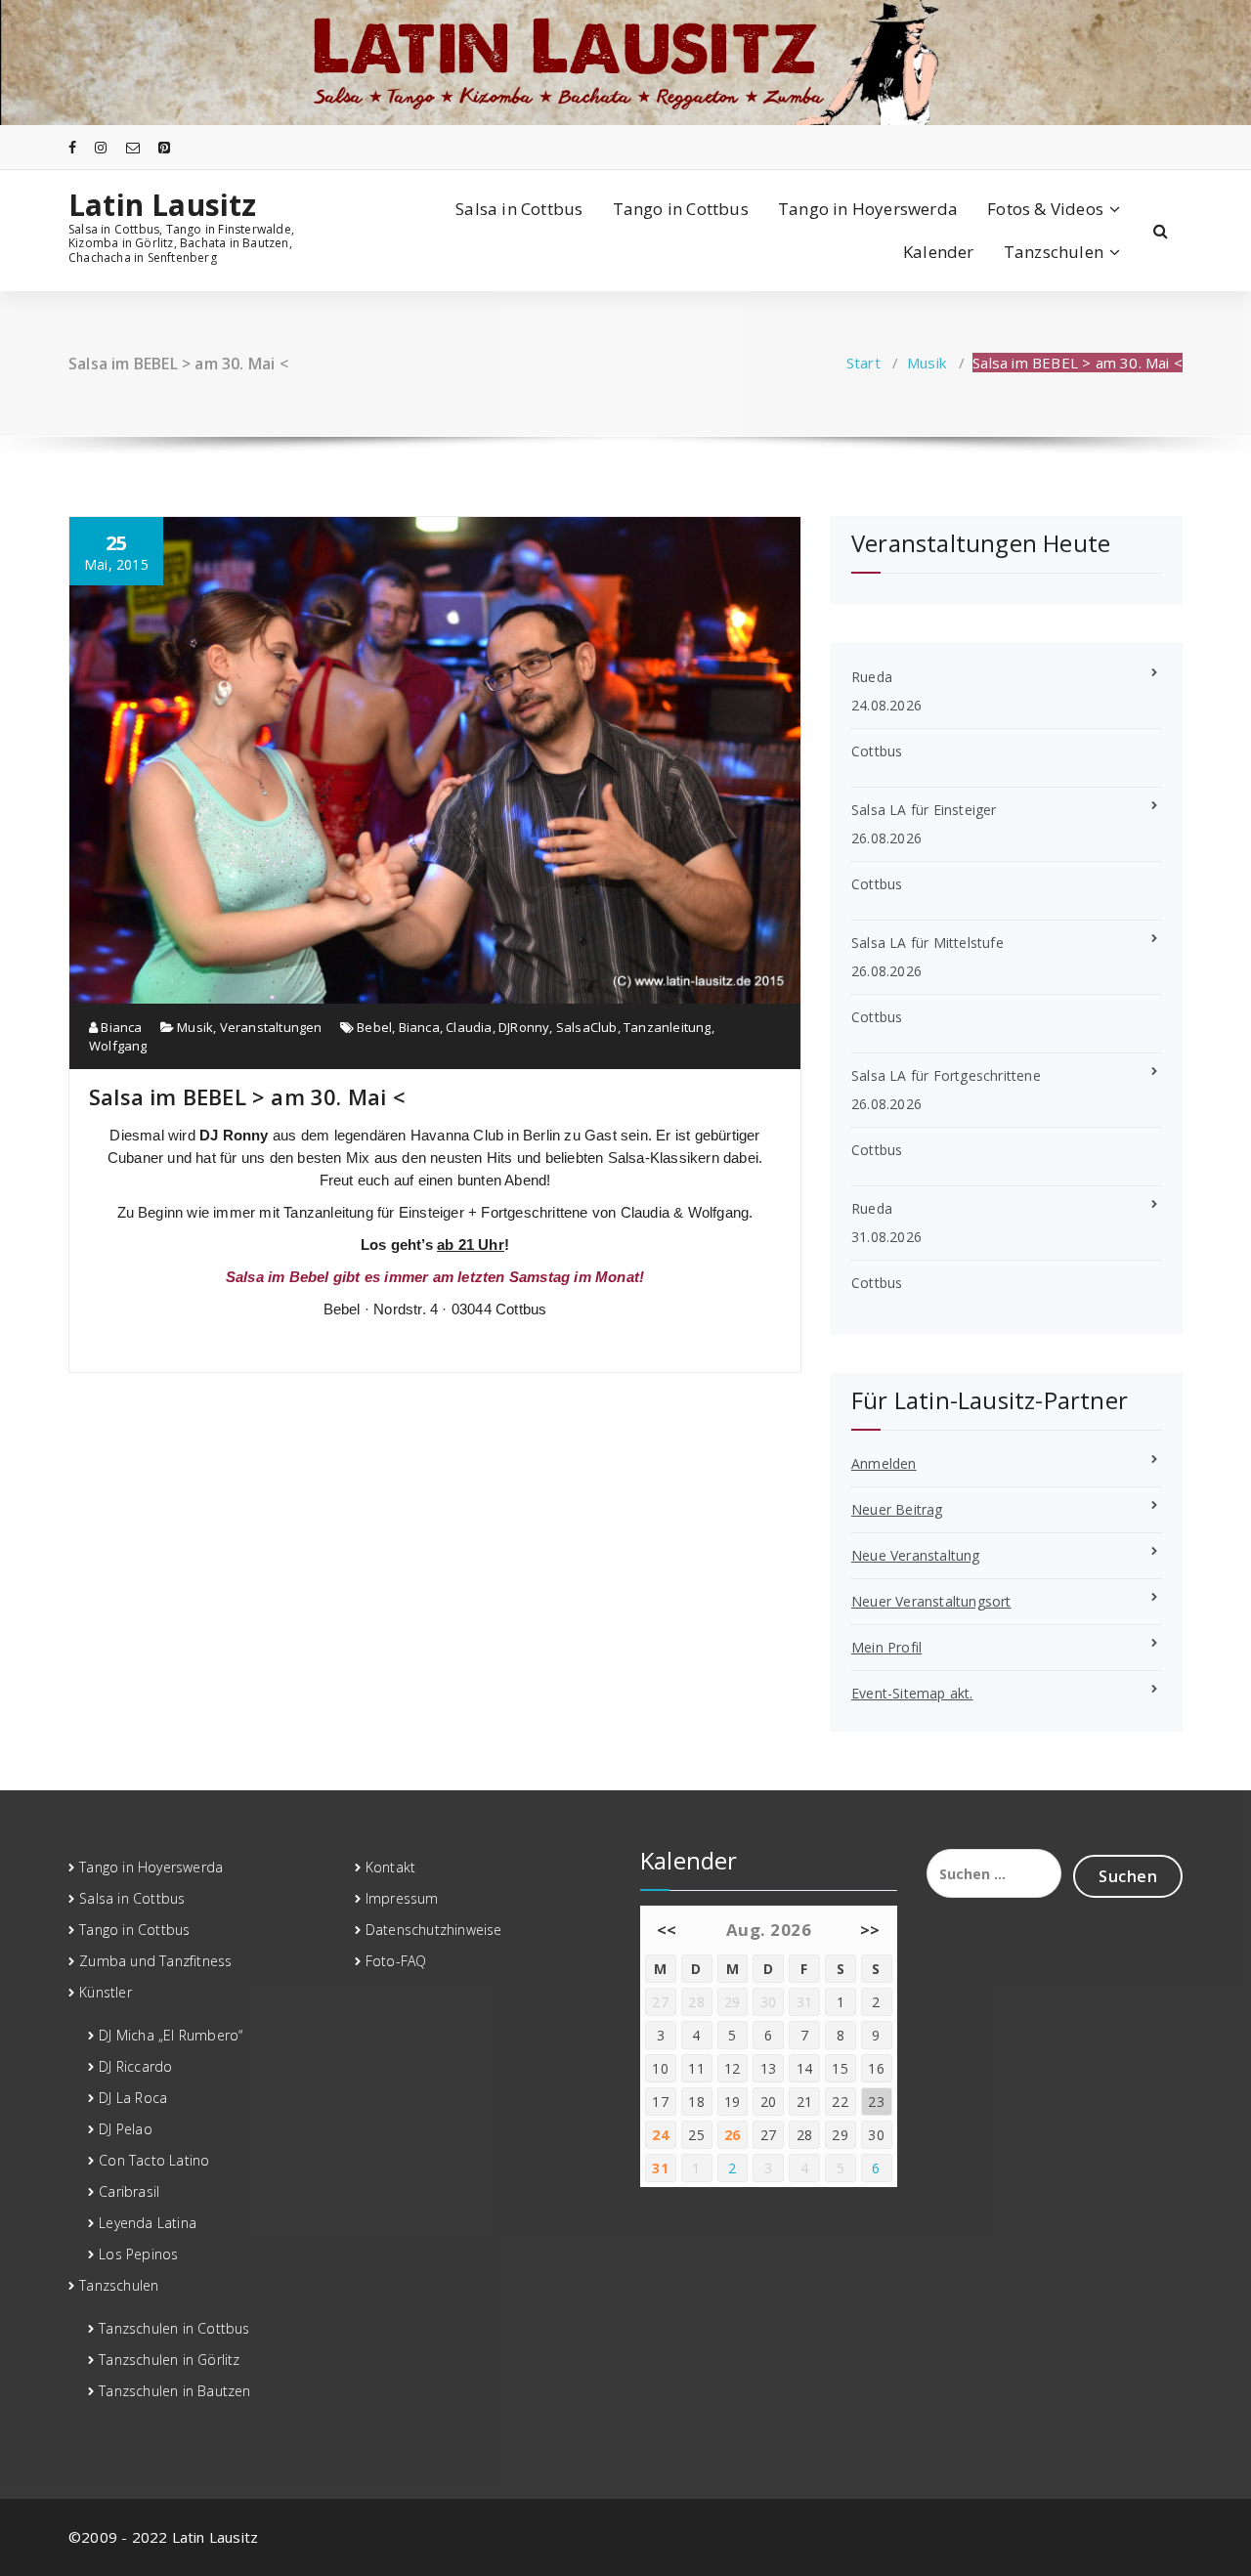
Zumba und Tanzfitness (155, 1961)
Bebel (374, 1027)
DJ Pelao (126, 2129)
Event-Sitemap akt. (912, 1693)
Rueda (872, 677)
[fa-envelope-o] (133, 147)
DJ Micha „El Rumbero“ (171, 2035)
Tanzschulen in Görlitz (169, 2360)
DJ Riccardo (135, 2066)
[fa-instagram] (101, 147)
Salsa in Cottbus (519, 209)
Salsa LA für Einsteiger (924, 810)
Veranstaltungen (271, 1027)
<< (667, 1930)
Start (863, 363)
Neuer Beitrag (897, 1509)
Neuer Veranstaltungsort (931, 1601)
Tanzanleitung (668, 1027)
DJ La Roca (133, 2098)
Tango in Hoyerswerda (868, 209)
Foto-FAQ (396, 1961)
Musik (927, 363)
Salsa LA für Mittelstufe (927, 943)
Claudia (469, 1027)
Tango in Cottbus (681, 209)
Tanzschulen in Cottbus (174, 2328)
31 (660, 2168)
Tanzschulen (1054, 252)
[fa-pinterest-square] (164, 147)
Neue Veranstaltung (916, 1555)
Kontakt (390, 1867)
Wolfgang (118, 1046)
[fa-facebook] (72, 147)
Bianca (120, 1027)
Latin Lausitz (163, 205)
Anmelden (884, 1463)
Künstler (106, 1992)
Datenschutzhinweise (434, 1930)
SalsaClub (587, 1027)
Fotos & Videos (1045, 209)
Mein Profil (886, 1647)
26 (733, 2135)
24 (660, 2135)
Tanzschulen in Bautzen (174, 2391)
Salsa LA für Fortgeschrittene (946, 1075)
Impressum (402, 1898)
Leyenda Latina (148, 2223)
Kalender (939, 252)
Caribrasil (129, 2191)
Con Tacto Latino (154, 2160)
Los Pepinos (138, 2254)
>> (870, 1930)
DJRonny (524, 1027)
